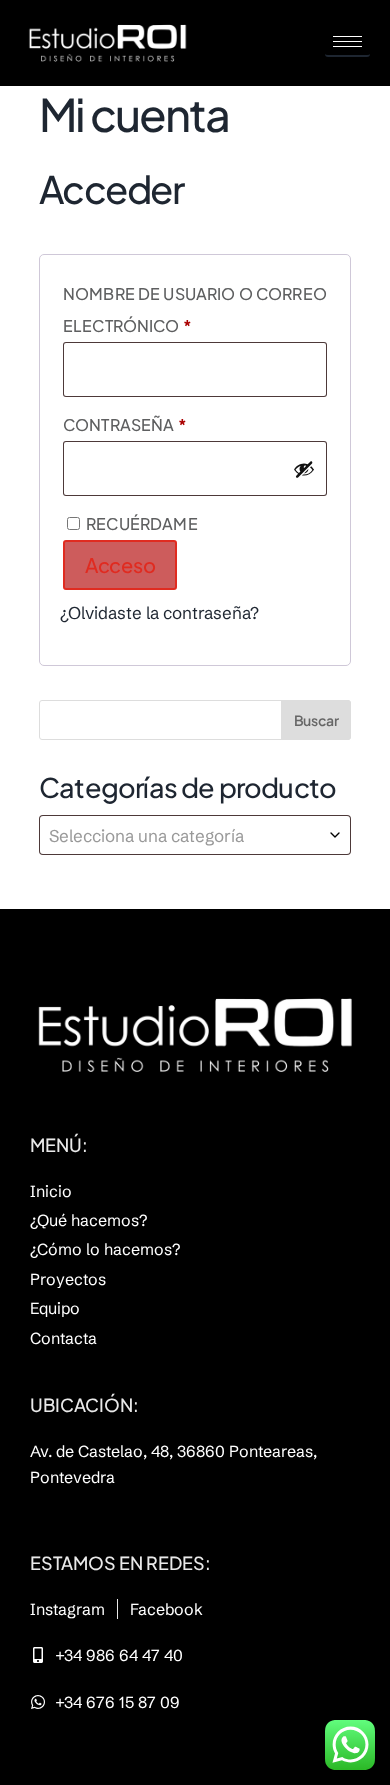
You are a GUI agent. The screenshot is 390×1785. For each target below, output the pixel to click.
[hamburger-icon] (347, 42)
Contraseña (180, 422)
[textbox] (195, 835)
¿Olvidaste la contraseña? (159, 612)
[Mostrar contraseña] (304, 469)
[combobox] (195, 835)
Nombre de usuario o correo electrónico (195, 307)
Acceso (120, 564)
